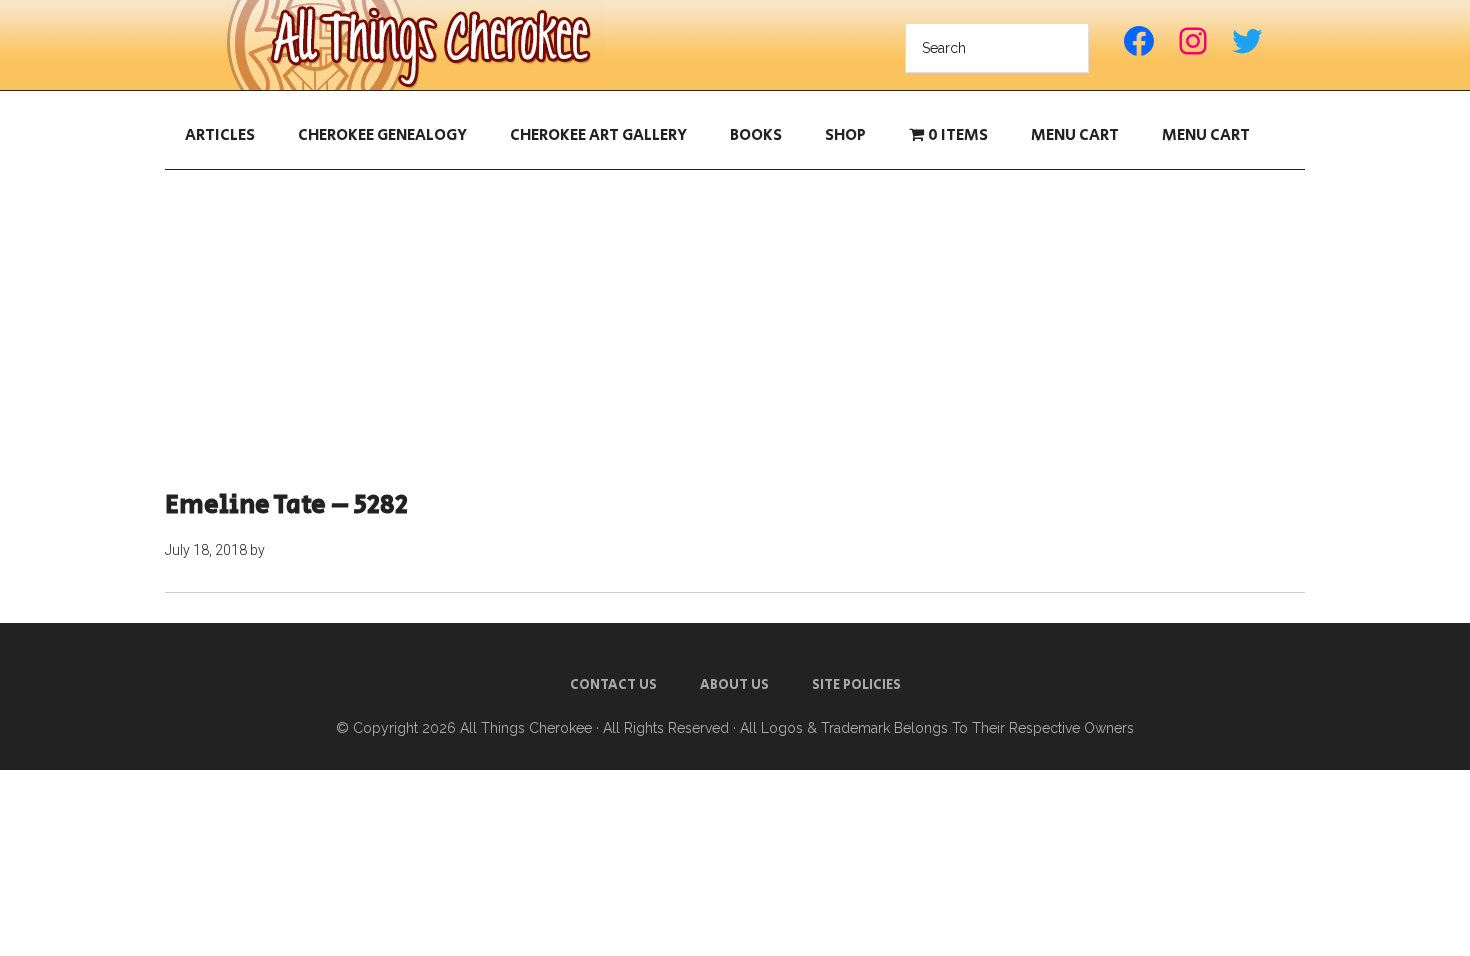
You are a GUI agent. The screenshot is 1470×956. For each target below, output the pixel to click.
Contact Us (613, 685)
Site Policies (856, 685)
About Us (734, 685)
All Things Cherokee (415, 45)
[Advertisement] (735, 330)
